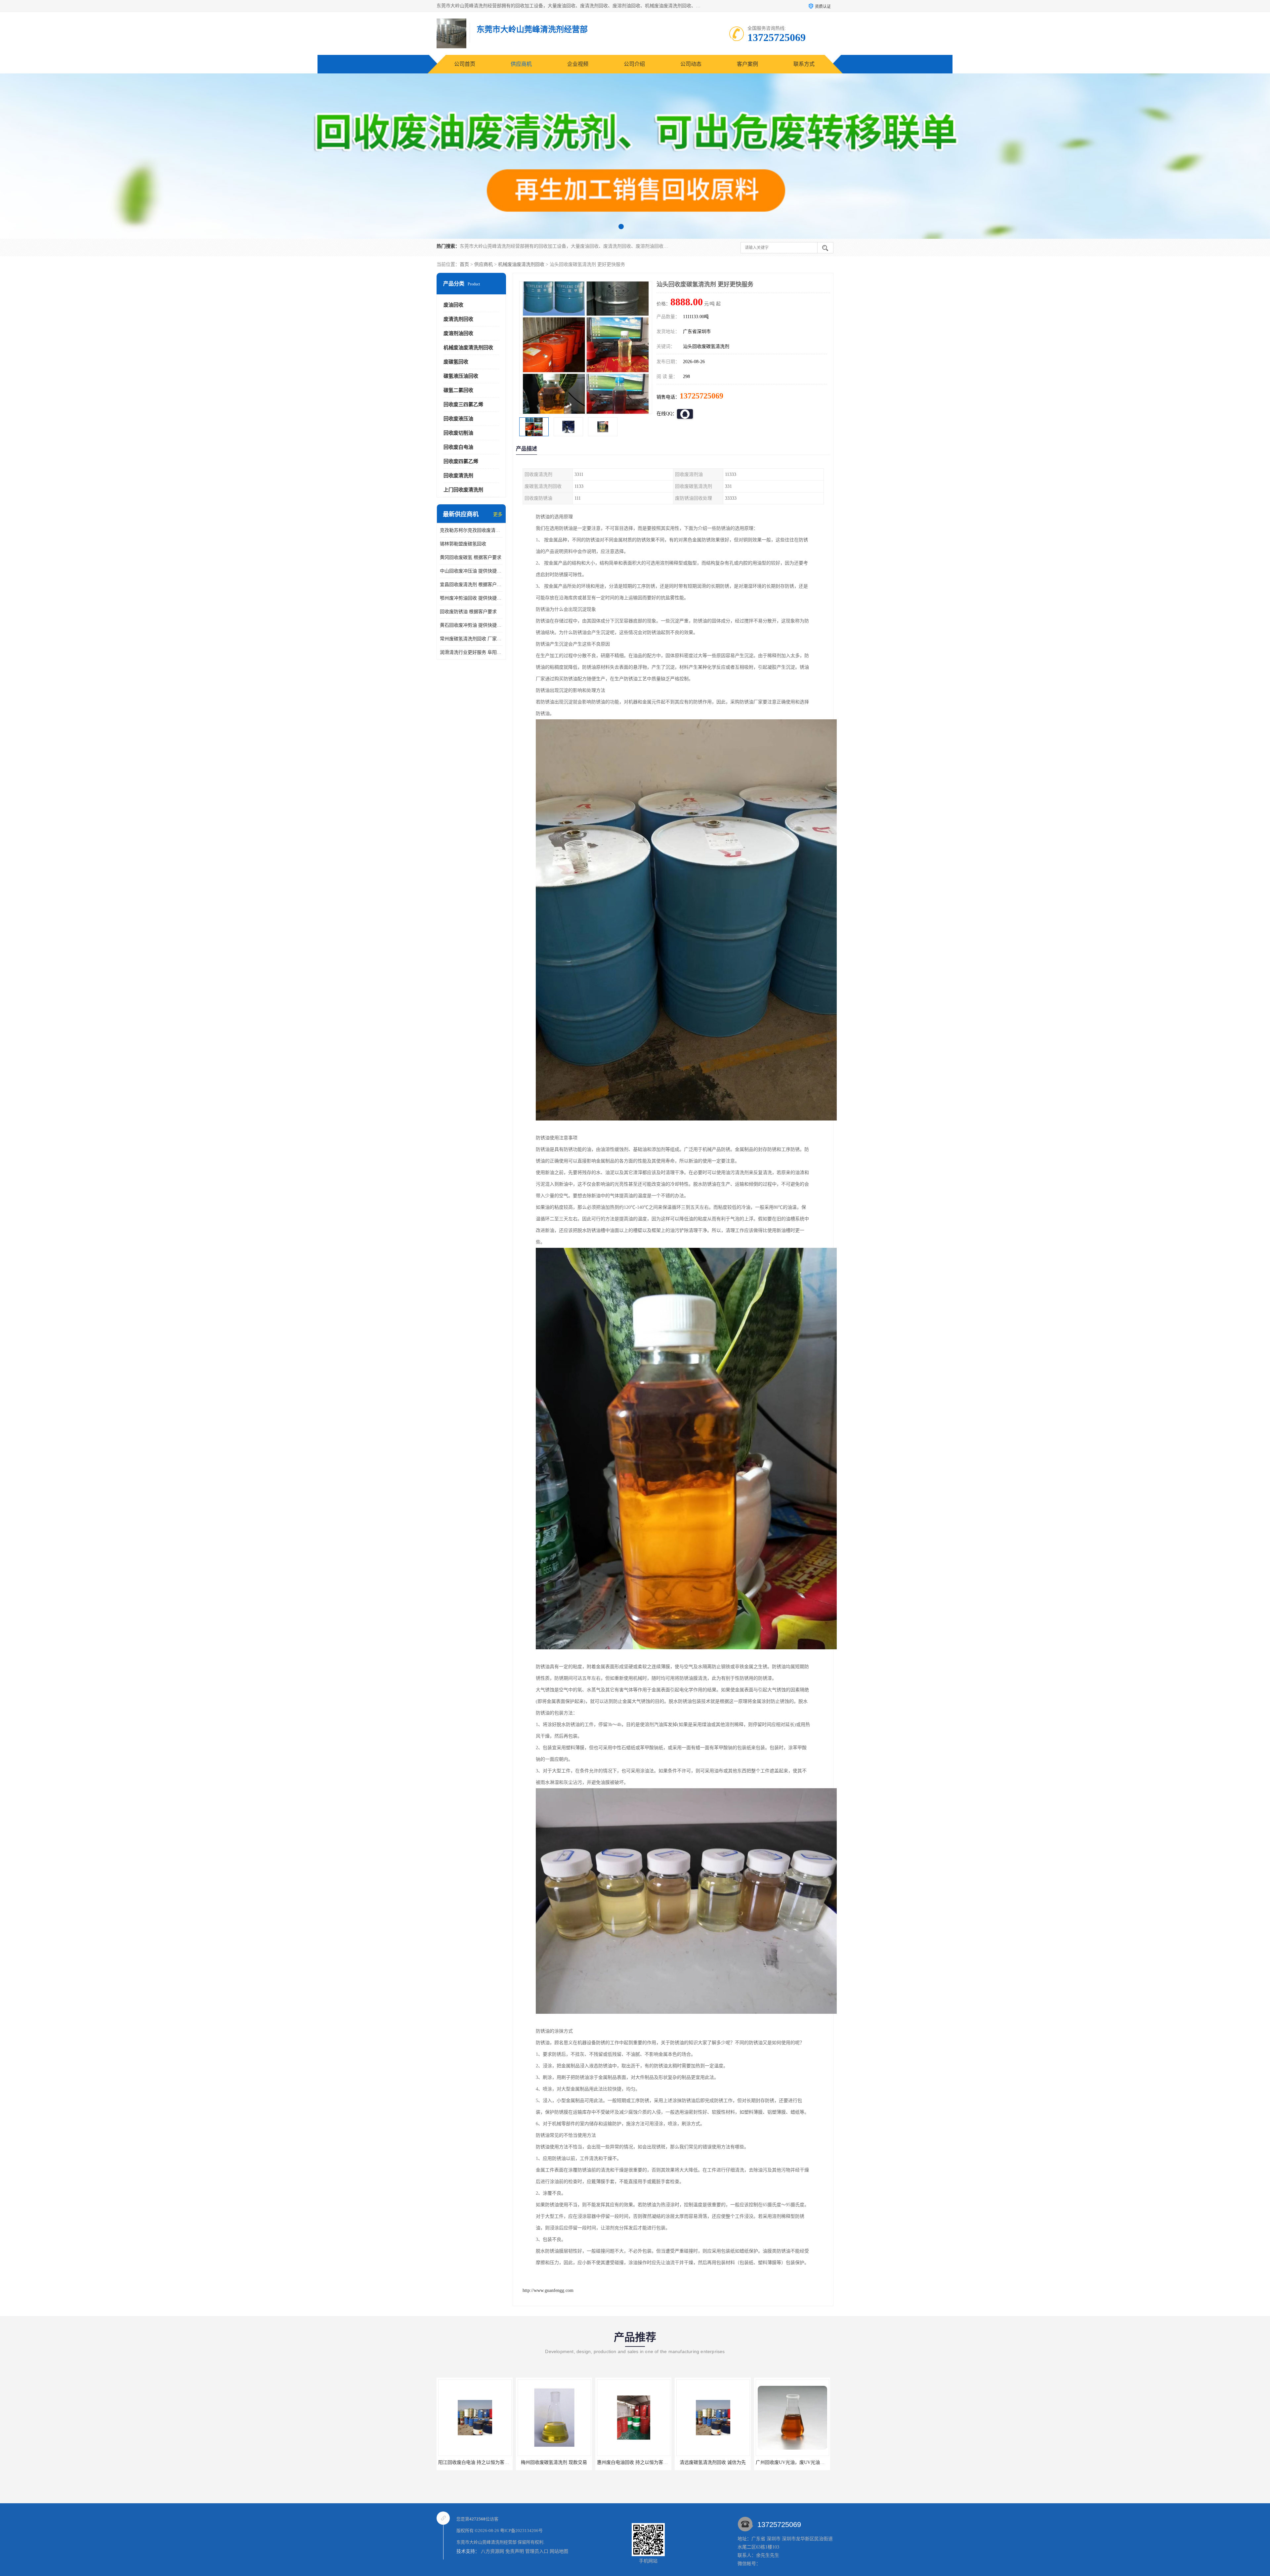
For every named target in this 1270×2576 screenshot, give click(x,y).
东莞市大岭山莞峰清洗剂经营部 (487, 2542)
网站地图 (559, 2551)
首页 (464, 264)
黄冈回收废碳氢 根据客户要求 (471, 557)
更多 (498, 514)
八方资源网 (492, 2551)
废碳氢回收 (456, 362)
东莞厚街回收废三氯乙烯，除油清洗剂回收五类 (804, 2462)
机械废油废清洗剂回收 (521, 264)
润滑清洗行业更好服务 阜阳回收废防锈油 (471, 652)
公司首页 (465, 64)
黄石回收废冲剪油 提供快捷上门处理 (471, 625)
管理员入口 (537, 2551)
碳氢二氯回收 (458, 390)
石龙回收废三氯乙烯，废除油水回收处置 (639, 2462)
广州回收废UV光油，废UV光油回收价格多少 (564, 2462)
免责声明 (515, 2551)
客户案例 (747, 64)
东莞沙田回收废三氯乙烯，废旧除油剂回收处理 (725, 2462)
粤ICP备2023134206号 (521, 2531)
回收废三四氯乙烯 (463, 404)
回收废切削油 (458, 433)
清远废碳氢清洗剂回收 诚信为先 (475, 2462)
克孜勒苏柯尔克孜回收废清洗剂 (471, 530)
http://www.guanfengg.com (548, 2290)
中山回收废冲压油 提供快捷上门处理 (471, 571)
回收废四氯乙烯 (461, 461)
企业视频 (578, 64)
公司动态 (691, 64)
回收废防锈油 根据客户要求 (468, 612)
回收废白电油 (458, 447)
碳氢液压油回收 (461, 376)
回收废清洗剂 (458, 476)
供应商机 (521, 64)
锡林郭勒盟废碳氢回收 (463, 544)
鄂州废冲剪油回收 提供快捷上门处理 (471, 598)
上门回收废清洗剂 (463, 490)
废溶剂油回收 (458, 333)
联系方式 (804, 64)
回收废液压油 (458, 419)
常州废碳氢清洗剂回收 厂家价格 (471, 639)
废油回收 (453, 305)
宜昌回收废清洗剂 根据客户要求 (471, 585)
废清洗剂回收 (458, 319)
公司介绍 (634, 64)
